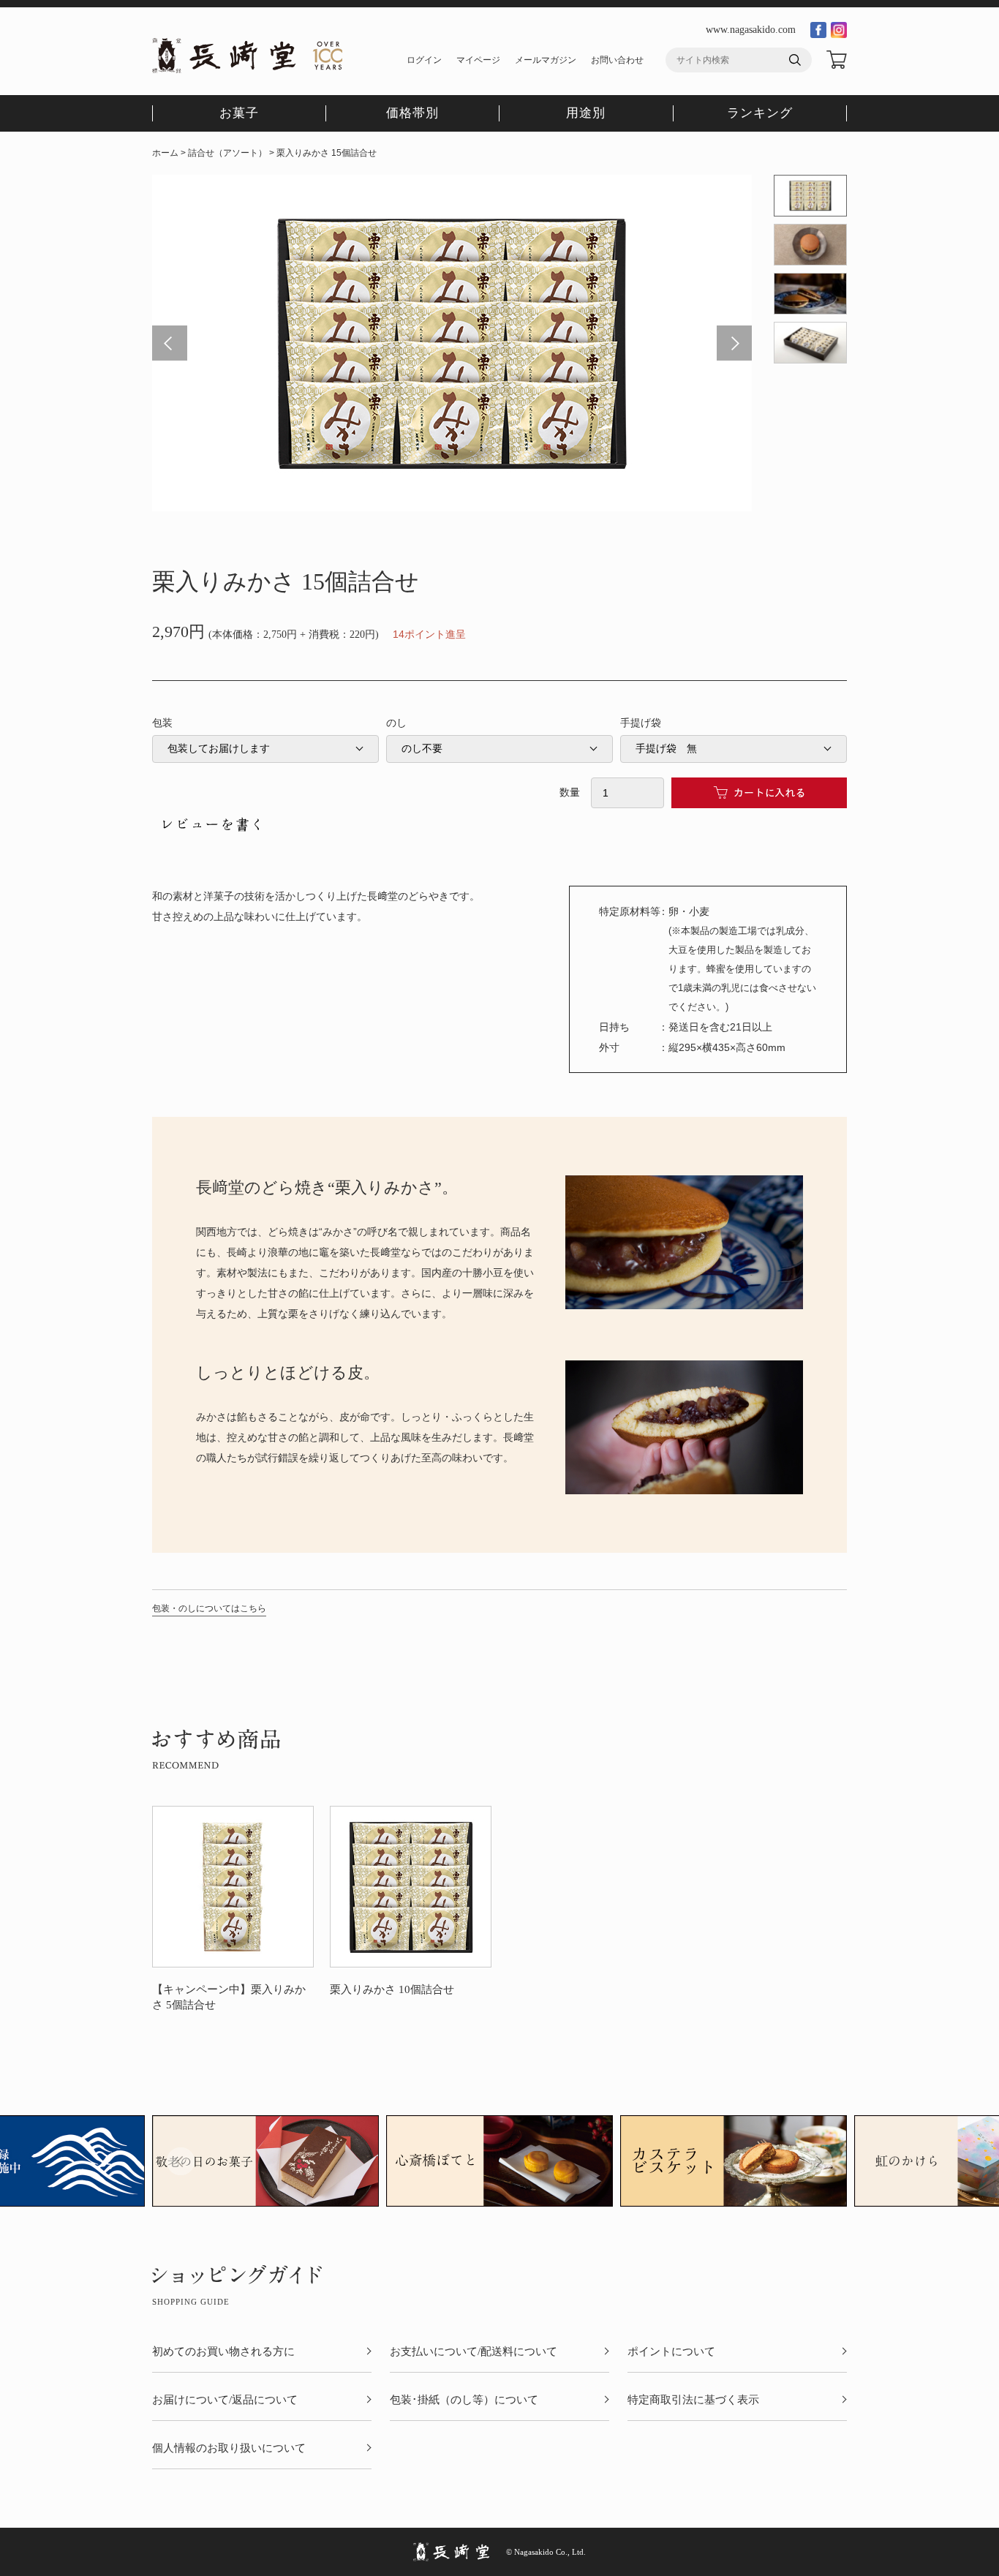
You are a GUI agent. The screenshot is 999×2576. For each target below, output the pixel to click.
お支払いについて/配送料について (474, 2352)
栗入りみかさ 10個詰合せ (392, 1989)
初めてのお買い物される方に (223, 2352)
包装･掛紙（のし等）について (464, 2400)
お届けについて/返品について (225, 2400)
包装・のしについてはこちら (209, 1608)
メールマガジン (546, 60)
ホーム (165, 153)
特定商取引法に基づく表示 (693, 2400)
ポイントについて (671, 2352)
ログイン (424, 60)
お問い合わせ (617, 60)
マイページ (478, 60)
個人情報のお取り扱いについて (229, 2448)
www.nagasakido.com (751, 30)
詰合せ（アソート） (227, 153)
